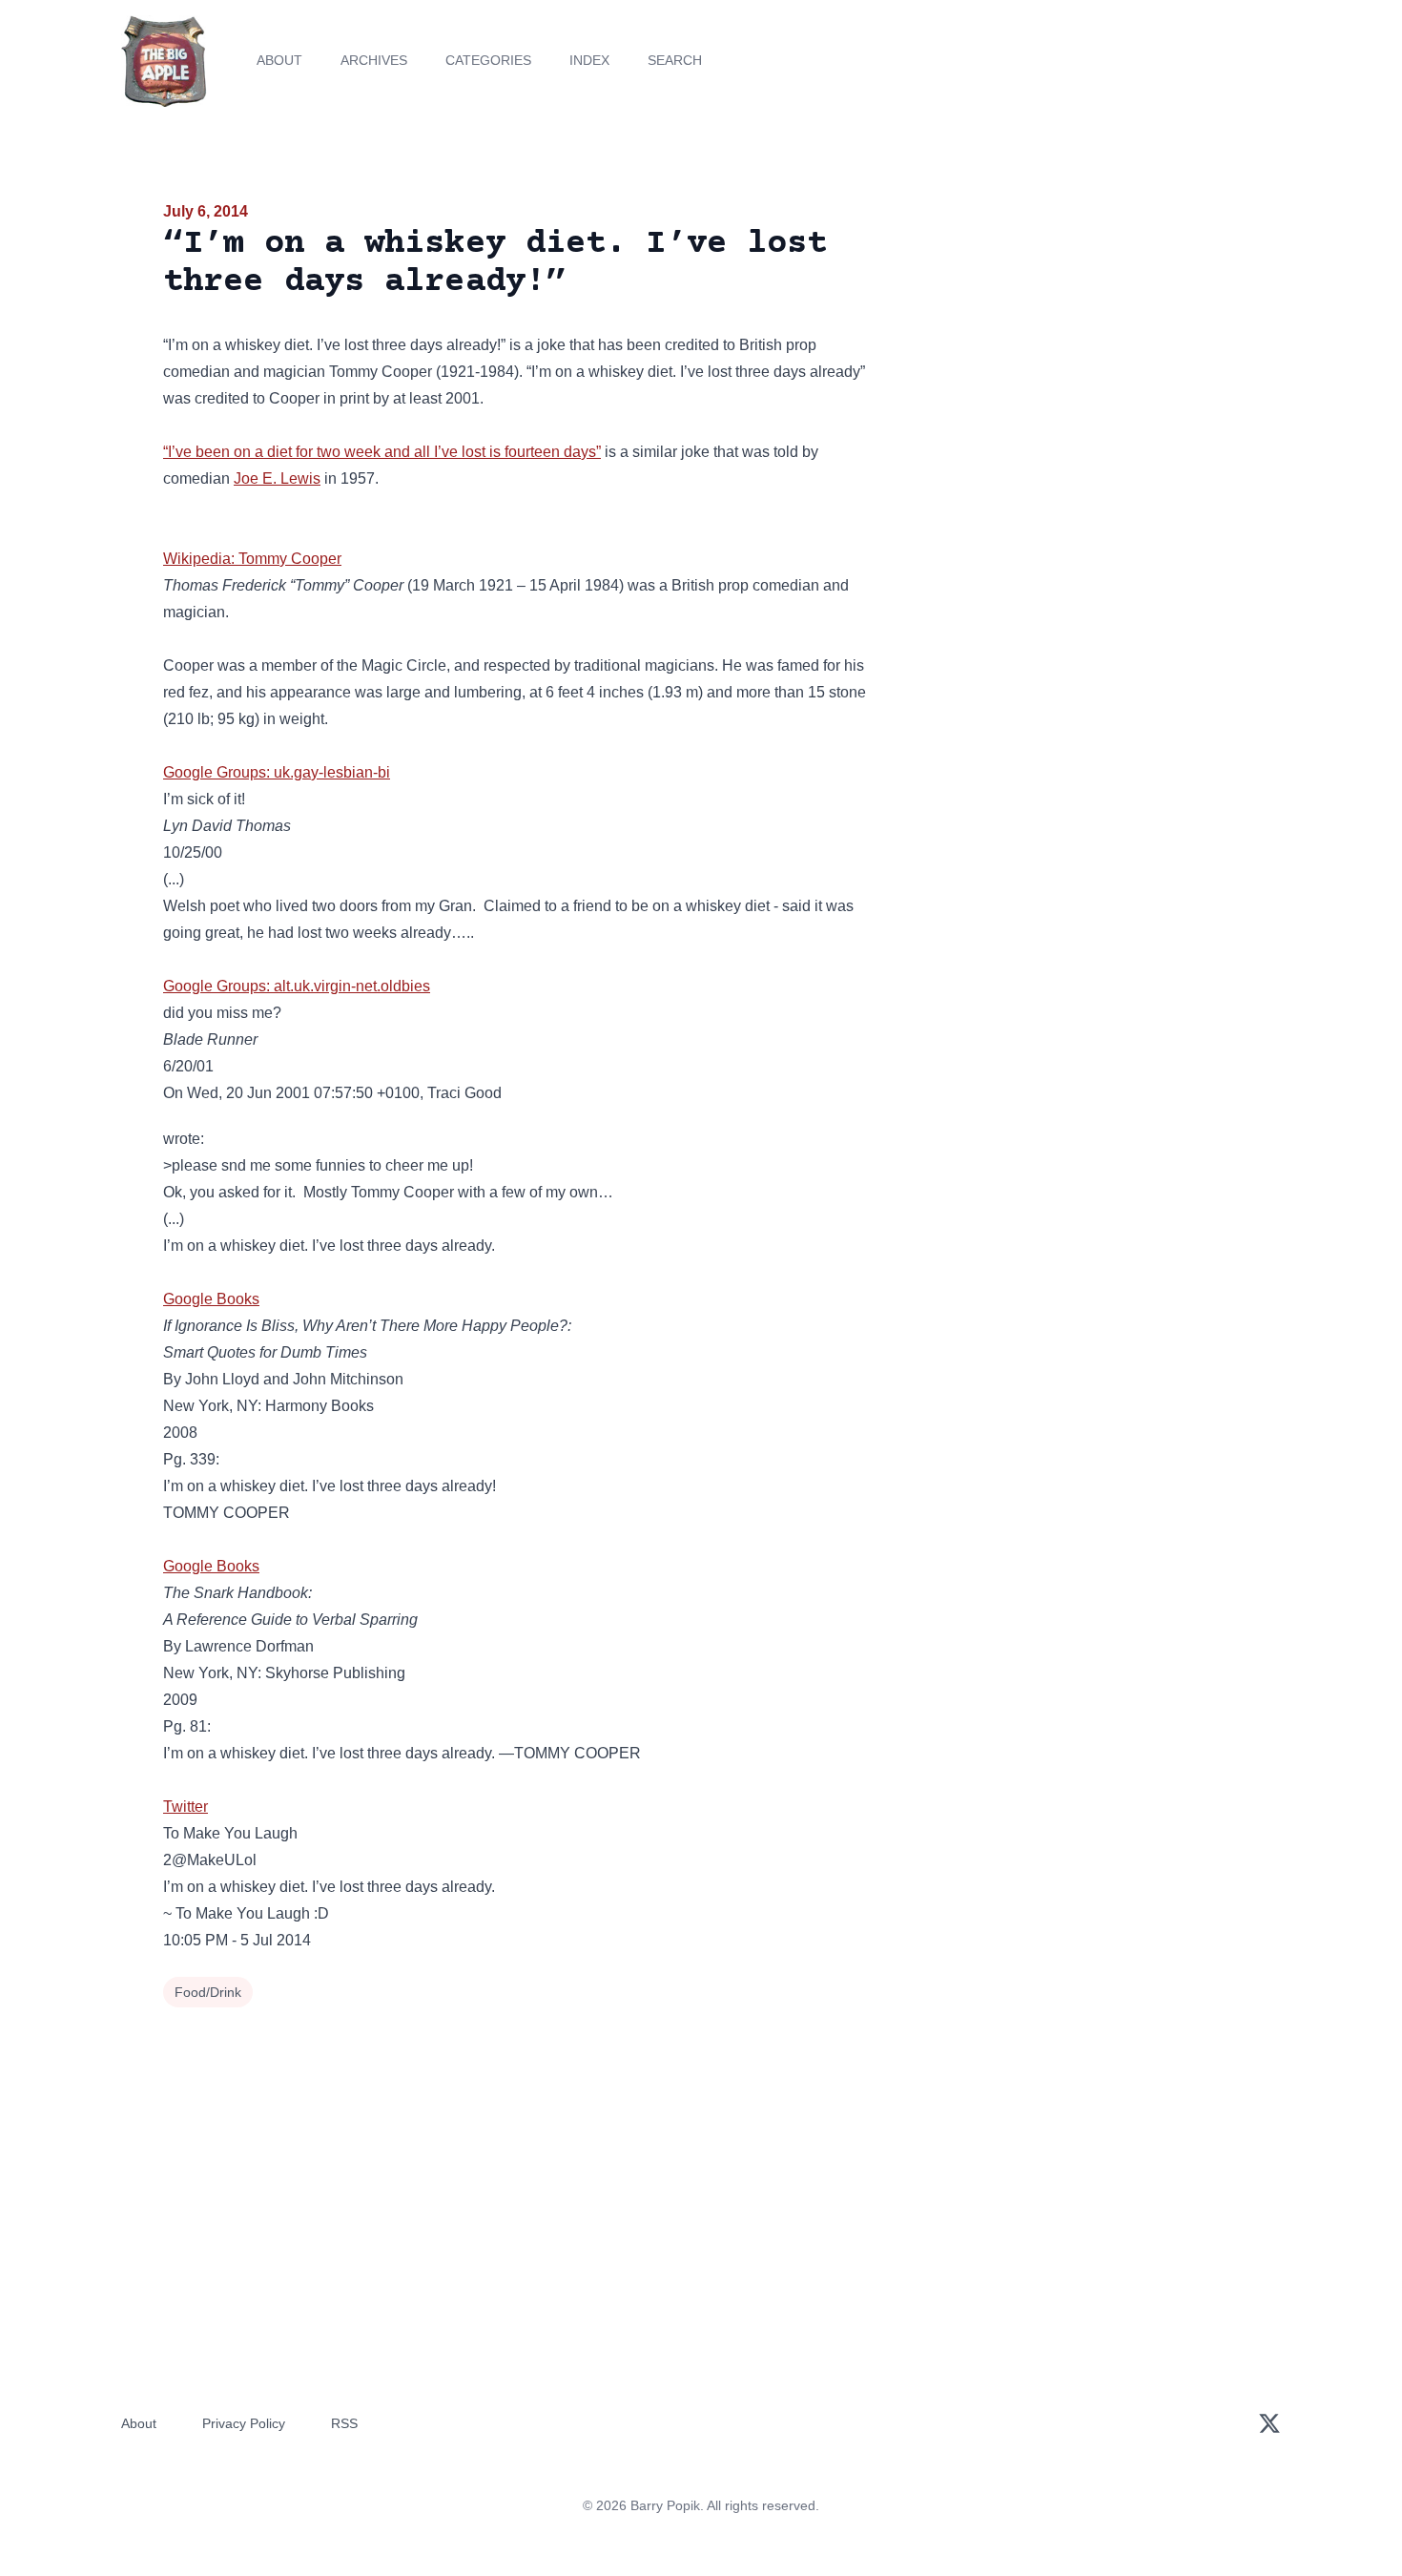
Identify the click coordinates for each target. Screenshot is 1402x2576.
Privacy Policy (244, 2423)
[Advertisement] (1067, 347)
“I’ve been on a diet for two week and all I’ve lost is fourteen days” (382, 452)
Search (675, 60)
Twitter (186, 1807)
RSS (344, 2423)
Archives (374, 60)
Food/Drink (208, 1992)
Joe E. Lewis (277, 478)
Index (589, 60)
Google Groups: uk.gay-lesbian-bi (277, 772)
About (279, 60)
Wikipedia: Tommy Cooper (252, 559)
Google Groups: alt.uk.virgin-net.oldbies (297, 986)
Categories (488, 60)
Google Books (211, 1299)
